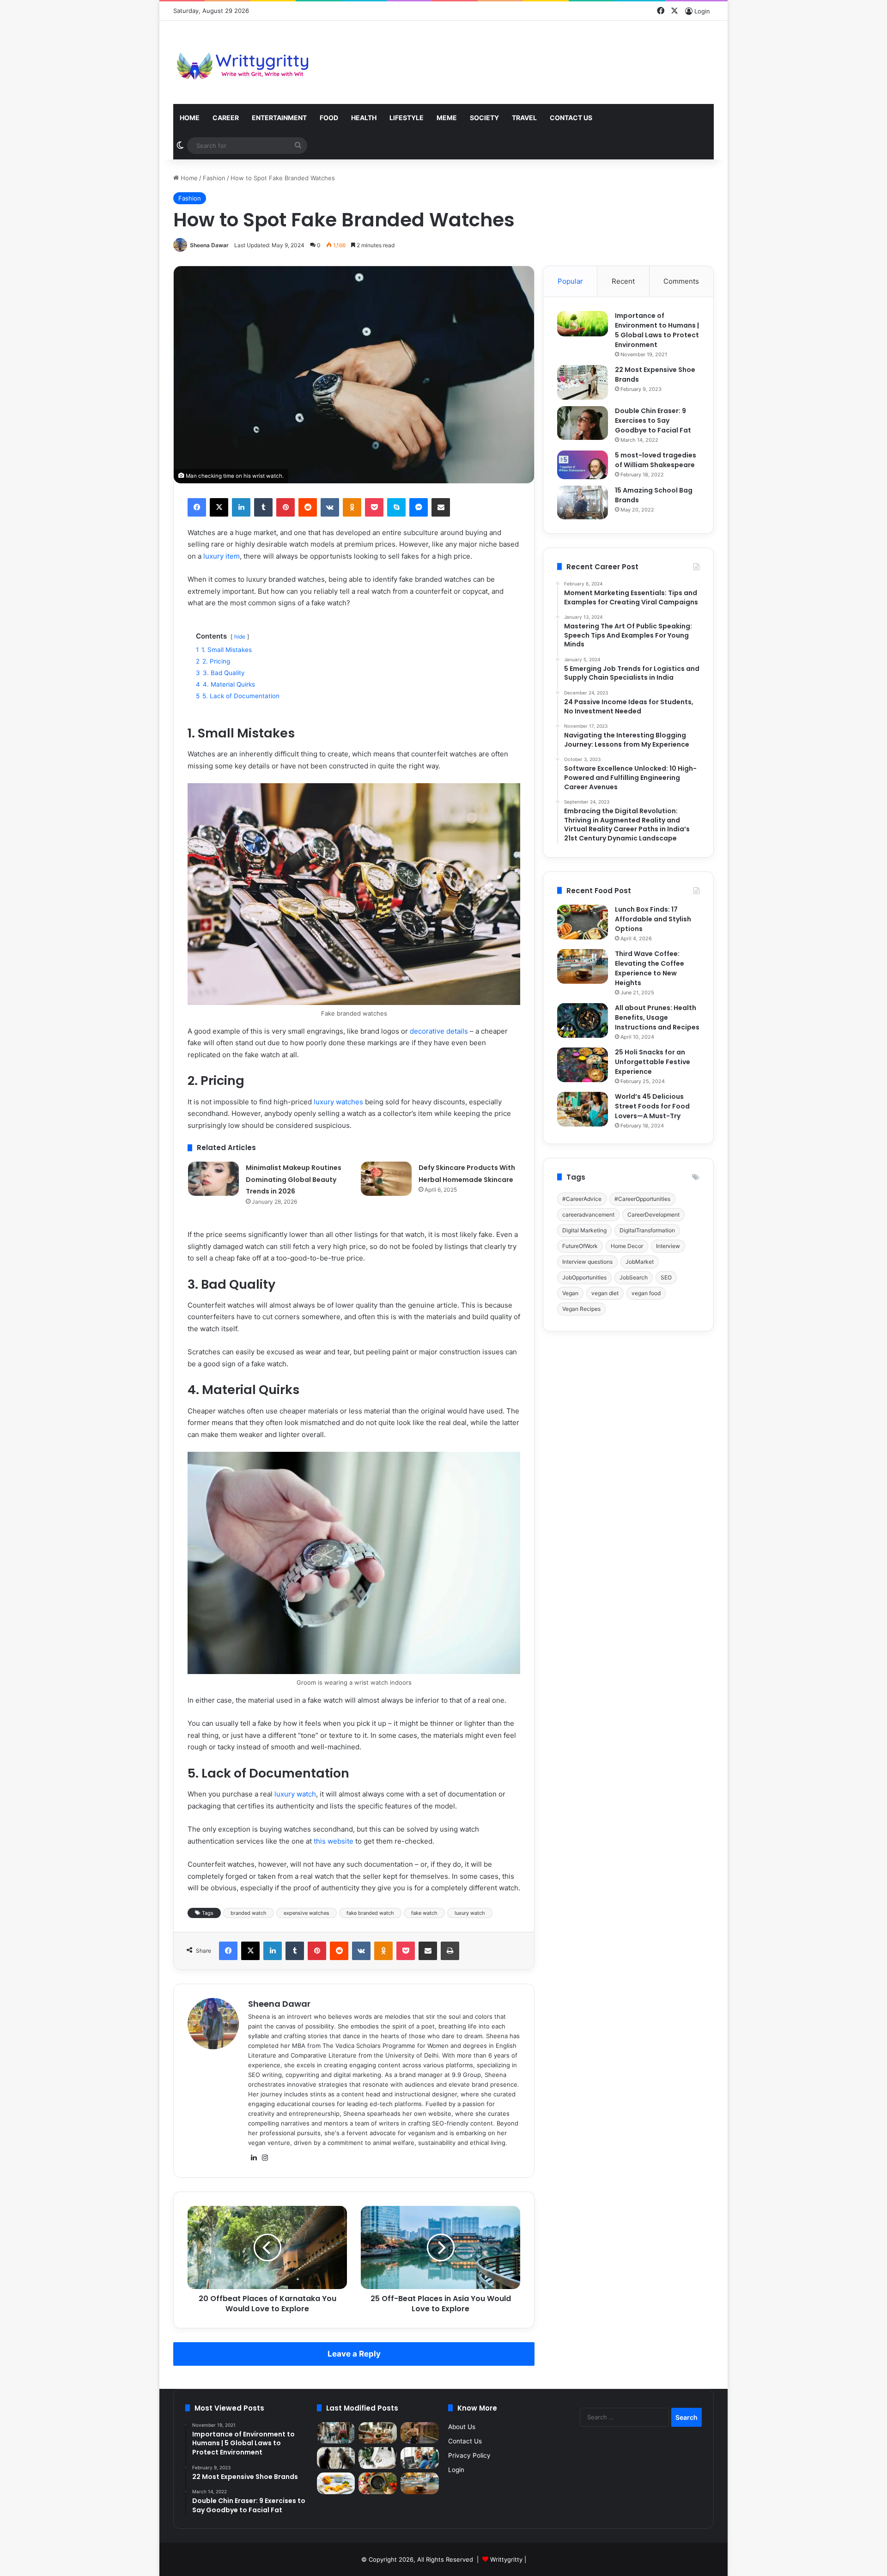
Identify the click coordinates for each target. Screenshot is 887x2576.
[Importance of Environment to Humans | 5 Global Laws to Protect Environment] (583, 324)
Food (329, 118)
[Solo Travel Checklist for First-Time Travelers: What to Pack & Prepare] (336, 2433)
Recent (623, 281)
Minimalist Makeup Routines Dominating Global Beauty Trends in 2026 (294, 1179)
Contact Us (571, 118)
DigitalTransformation (647, 1230)
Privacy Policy (469, 2455)
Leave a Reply (354, 2354)
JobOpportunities (584, 1277)
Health (364, 118)
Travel (524, 118)
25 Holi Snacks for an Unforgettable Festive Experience (653, 1062)
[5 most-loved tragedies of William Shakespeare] (583, 465)
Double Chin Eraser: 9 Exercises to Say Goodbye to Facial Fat (653, 420)
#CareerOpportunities (642, 1199)
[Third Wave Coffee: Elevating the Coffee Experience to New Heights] (583, 966)
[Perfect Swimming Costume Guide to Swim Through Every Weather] (420, 2433)
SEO (666, 1277)
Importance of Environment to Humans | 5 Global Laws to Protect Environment (657, 330)
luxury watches (338, 1102)
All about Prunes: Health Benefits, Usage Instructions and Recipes (657, 1017)
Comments (681, 281)
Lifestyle (407, 118)
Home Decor (627, 1246)
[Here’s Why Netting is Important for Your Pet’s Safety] (336, 2458)
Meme (447, 118)
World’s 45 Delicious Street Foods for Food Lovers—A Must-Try (652, 1106)
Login (456, 2470)
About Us (462, 2427)
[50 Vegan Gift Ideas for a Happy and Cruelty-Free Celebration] (378, 2433)
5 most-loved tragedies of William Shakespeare (656, 460)
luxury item (222, 556)
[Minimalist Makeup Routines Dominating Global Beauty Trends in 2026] (213, 1179)
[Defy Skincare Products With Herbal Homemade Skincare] (386, 1179)
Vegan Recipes (581, 1309)
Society (484, 118)
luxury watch (295, 1794)
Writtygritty (506, 2559)
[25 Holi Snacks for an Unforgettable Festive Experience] (583, 1065)
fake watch (424, 1913)
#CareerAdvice (582, 1199)
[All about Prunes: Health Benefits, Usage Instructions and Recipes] (583, 1020)
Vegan (570, 1293)
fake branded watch (370, 1913)
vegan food (646, 1293)
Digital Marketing (584, 1230)
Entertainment (279, 118)
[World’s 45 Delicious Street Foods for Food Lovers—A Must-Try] (583, 1109)
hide (240, 636)
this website (334, 1841)
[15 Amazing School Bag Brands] (583, 502)
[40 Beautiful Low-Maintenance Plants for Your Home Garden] (378, 2458)
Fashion (214, 178)
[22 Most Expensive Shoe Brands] (583, 382)
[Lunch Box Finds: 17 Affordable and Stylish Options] (583, 922)
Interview (668, 1246)
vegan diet (605, 1293)
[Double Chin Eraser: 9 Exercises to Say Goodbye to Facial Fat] (583, 423)
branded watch (249, 1913)
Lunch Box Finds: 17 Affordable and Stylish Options (653, 919)
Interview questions (587, 1262)
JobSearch (634, 1277)
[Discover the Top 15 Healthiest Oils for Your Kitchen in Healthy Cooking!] (378, 2483)
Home (190, 118)
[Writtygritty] (243, 62)
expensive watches (307, 1913)
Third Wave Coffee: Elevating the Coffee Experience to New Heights (650, 968)
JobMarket (640, 1262)
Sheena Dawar (209, 245)
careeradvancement (588, 1215)
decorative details (439, 1031)
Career (226, 118)
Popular (570, 281)
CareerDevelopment (653, 1215)
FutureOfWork (580, 1246)
